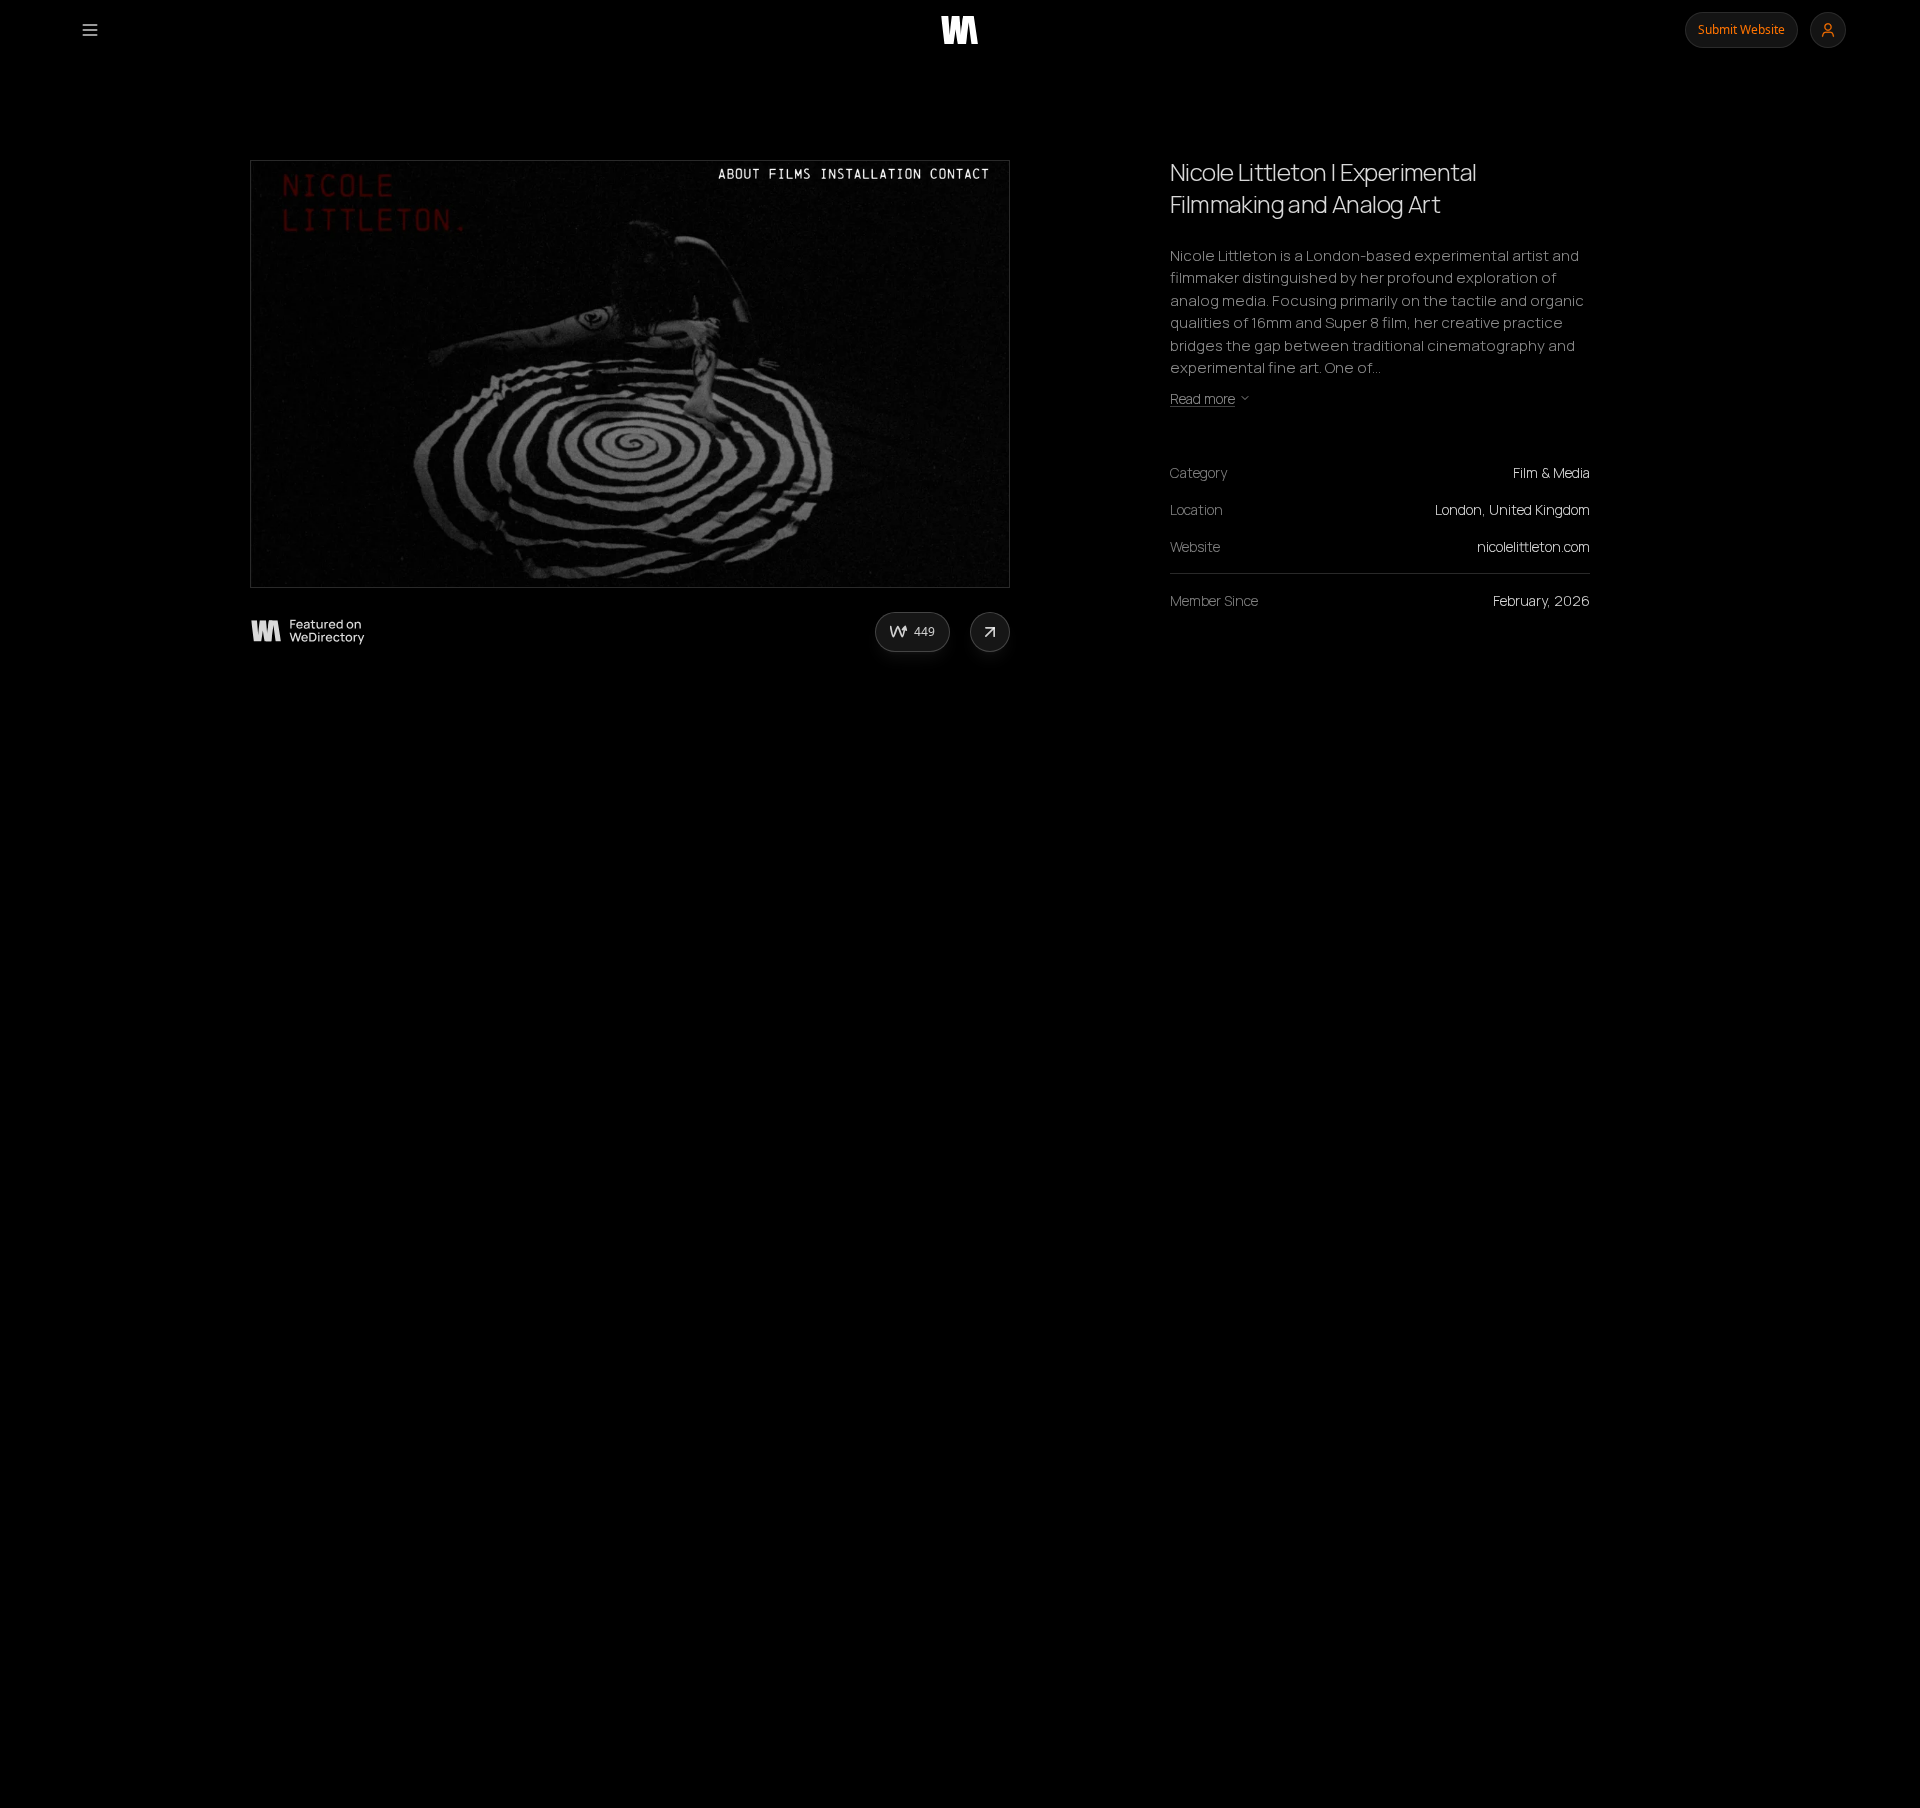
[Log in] (1828, 30)
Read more (1202, 398)
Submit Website (1741, 29)
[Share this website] (990, 632)
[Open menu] (90, 30)
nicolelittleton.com (1533, 546)
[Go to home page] (959, 30)
